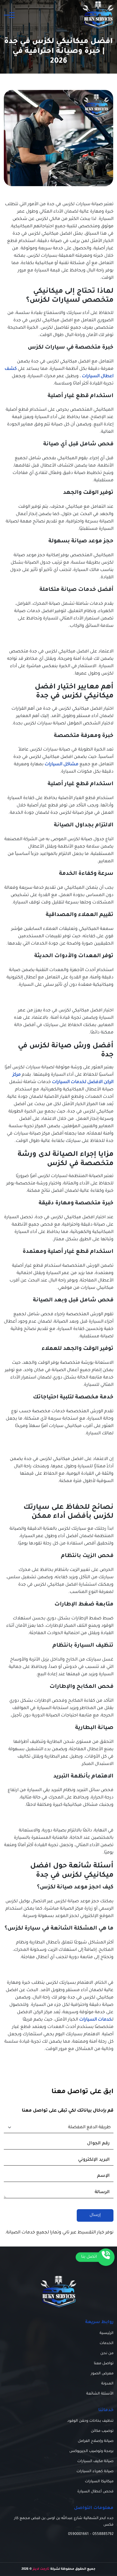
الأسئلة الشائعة (100, 2394)
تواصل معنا (104, 2364)
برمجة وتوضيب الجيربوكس (91, 2451)
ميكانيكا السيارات (99, 2482)
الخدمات (107, 2343)
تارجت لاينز (41, 2569)
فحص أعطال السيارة (95, 2492)
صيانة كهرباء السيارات (95, 2471)
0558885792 (103, 2534)
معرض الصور (102, 2374)
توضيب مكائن (102, 2431)
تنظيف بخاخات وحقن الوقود (90, 2421)
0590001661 (78, 2534)
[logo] (98, 15)
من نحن (107, 2353)
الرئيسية (107, 2333)
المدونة (107, 2384)
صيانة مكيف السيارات (95, 2461)
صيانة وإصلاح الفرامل (96, 2441)
